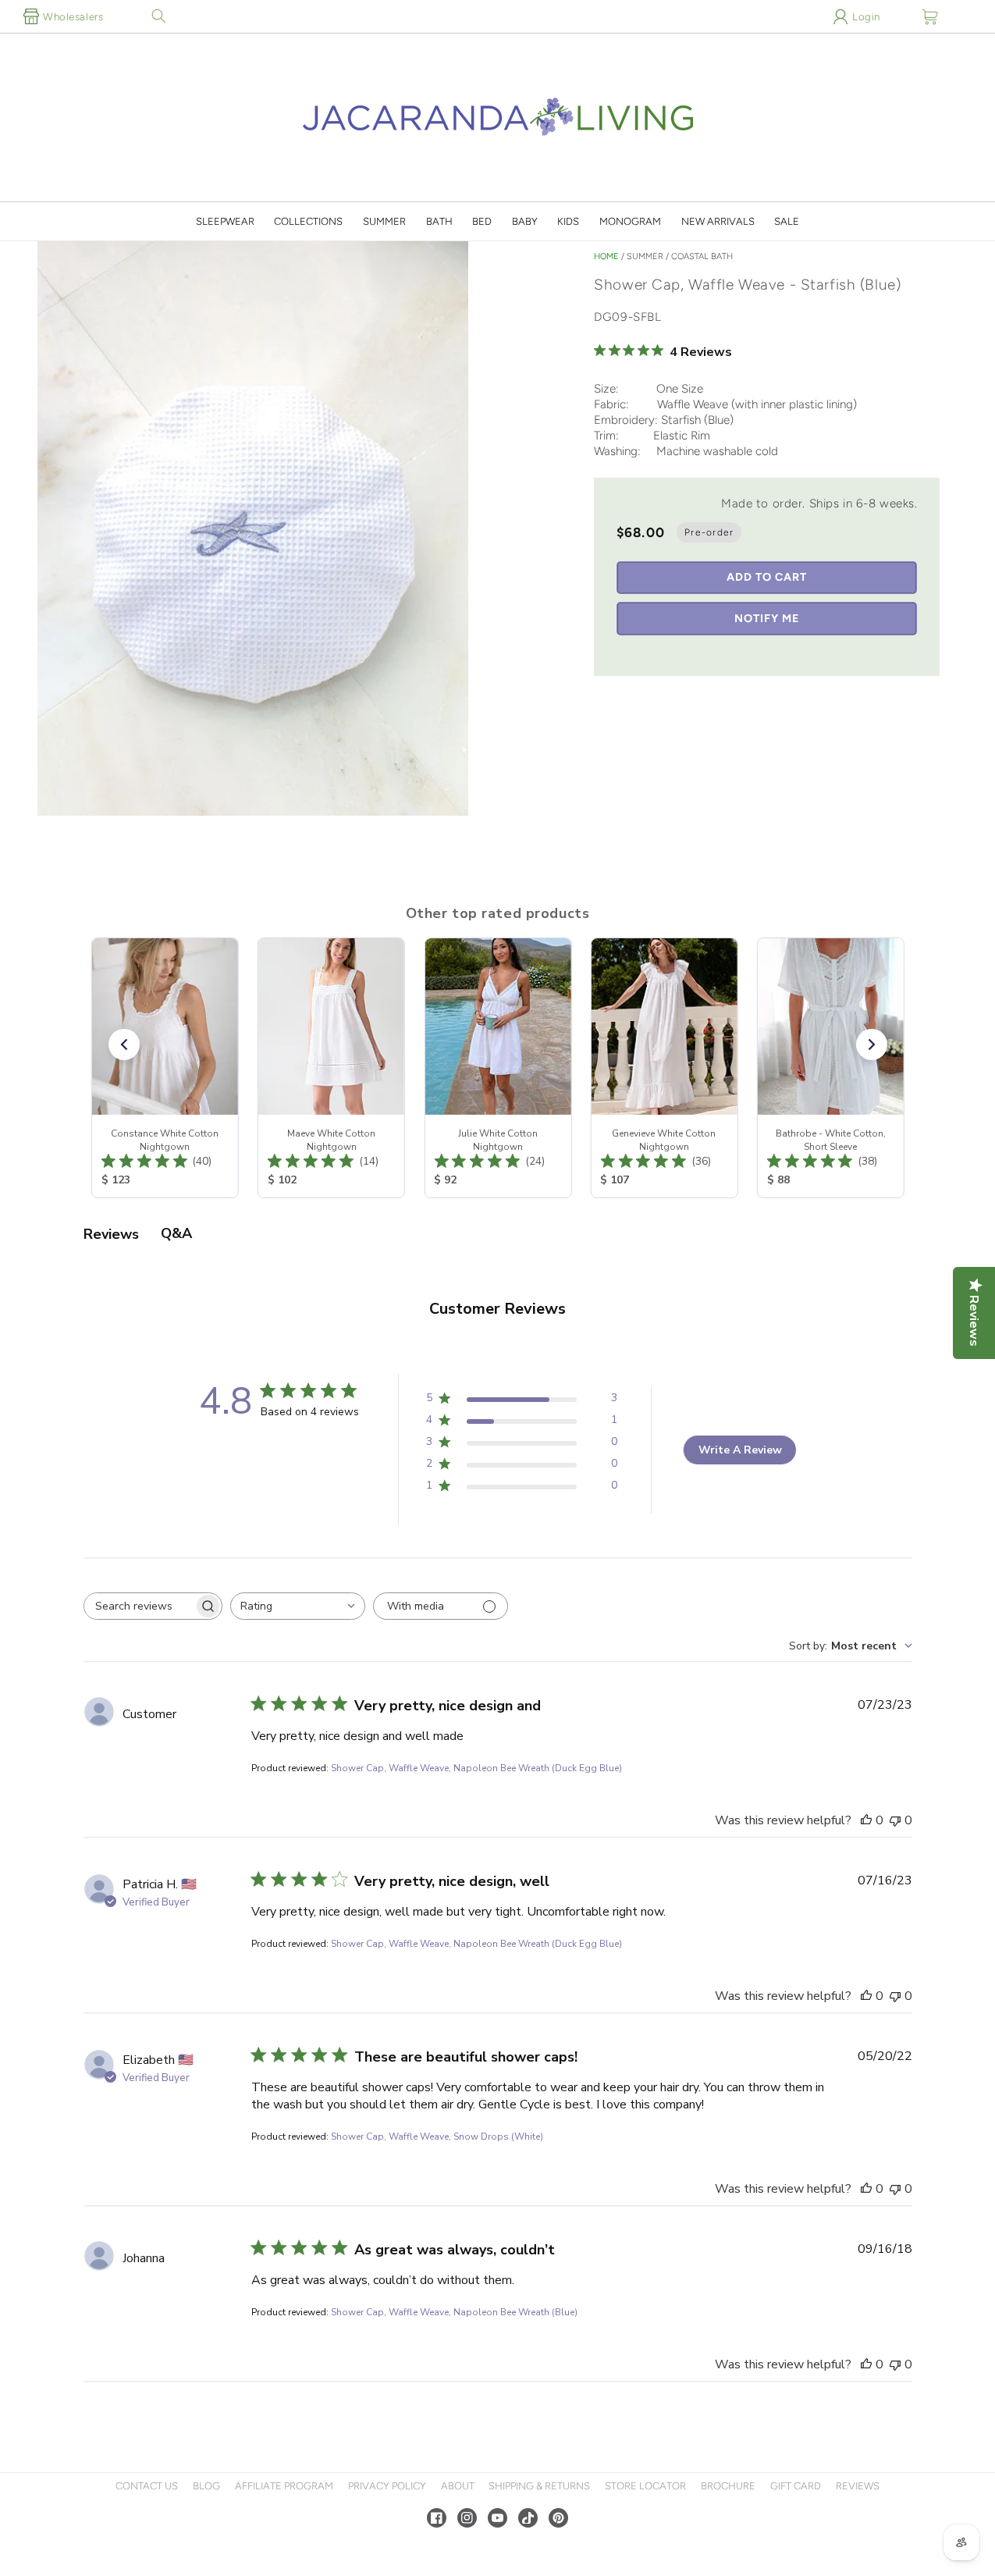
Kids (568, 221)
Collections (308, 221)
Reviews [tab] (111, 1234)
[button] (158, 16)
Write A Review (740, 1450)
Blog (206, 2486)
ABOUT (458, 2486)
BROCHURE (728, 2486)
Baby (525, 221)
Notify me (767, 618)
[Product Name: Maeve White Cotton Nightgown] (331, 1068)
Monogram (630, 221)
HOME (606, 256)
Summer (384, 221)
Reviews (858, 2486)
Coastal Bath (702, 256)
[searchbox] (139, 1606)
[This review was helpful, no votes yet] (866, 1820)
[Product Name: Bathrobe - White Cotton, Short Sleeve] (830, 1068)
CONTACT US (147, 2486)
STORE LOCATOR (645, 2486)
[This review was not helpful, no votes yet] (895, 1820)
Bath (439, 221)
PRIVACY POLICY (387, 2486)
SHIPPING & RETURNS (539, 2486)
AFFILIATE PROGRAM (284, 2486)
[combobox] (298, 1606)
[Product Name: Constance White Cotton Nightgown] (164, 1068)
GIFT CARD (796, 2486)
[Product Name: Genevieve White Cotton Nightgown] (664, 1068)
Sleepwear (225, 221)
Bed (482, 221)
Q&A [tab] (176, 1233)
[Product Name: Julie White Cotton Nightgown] (497, 1068)
